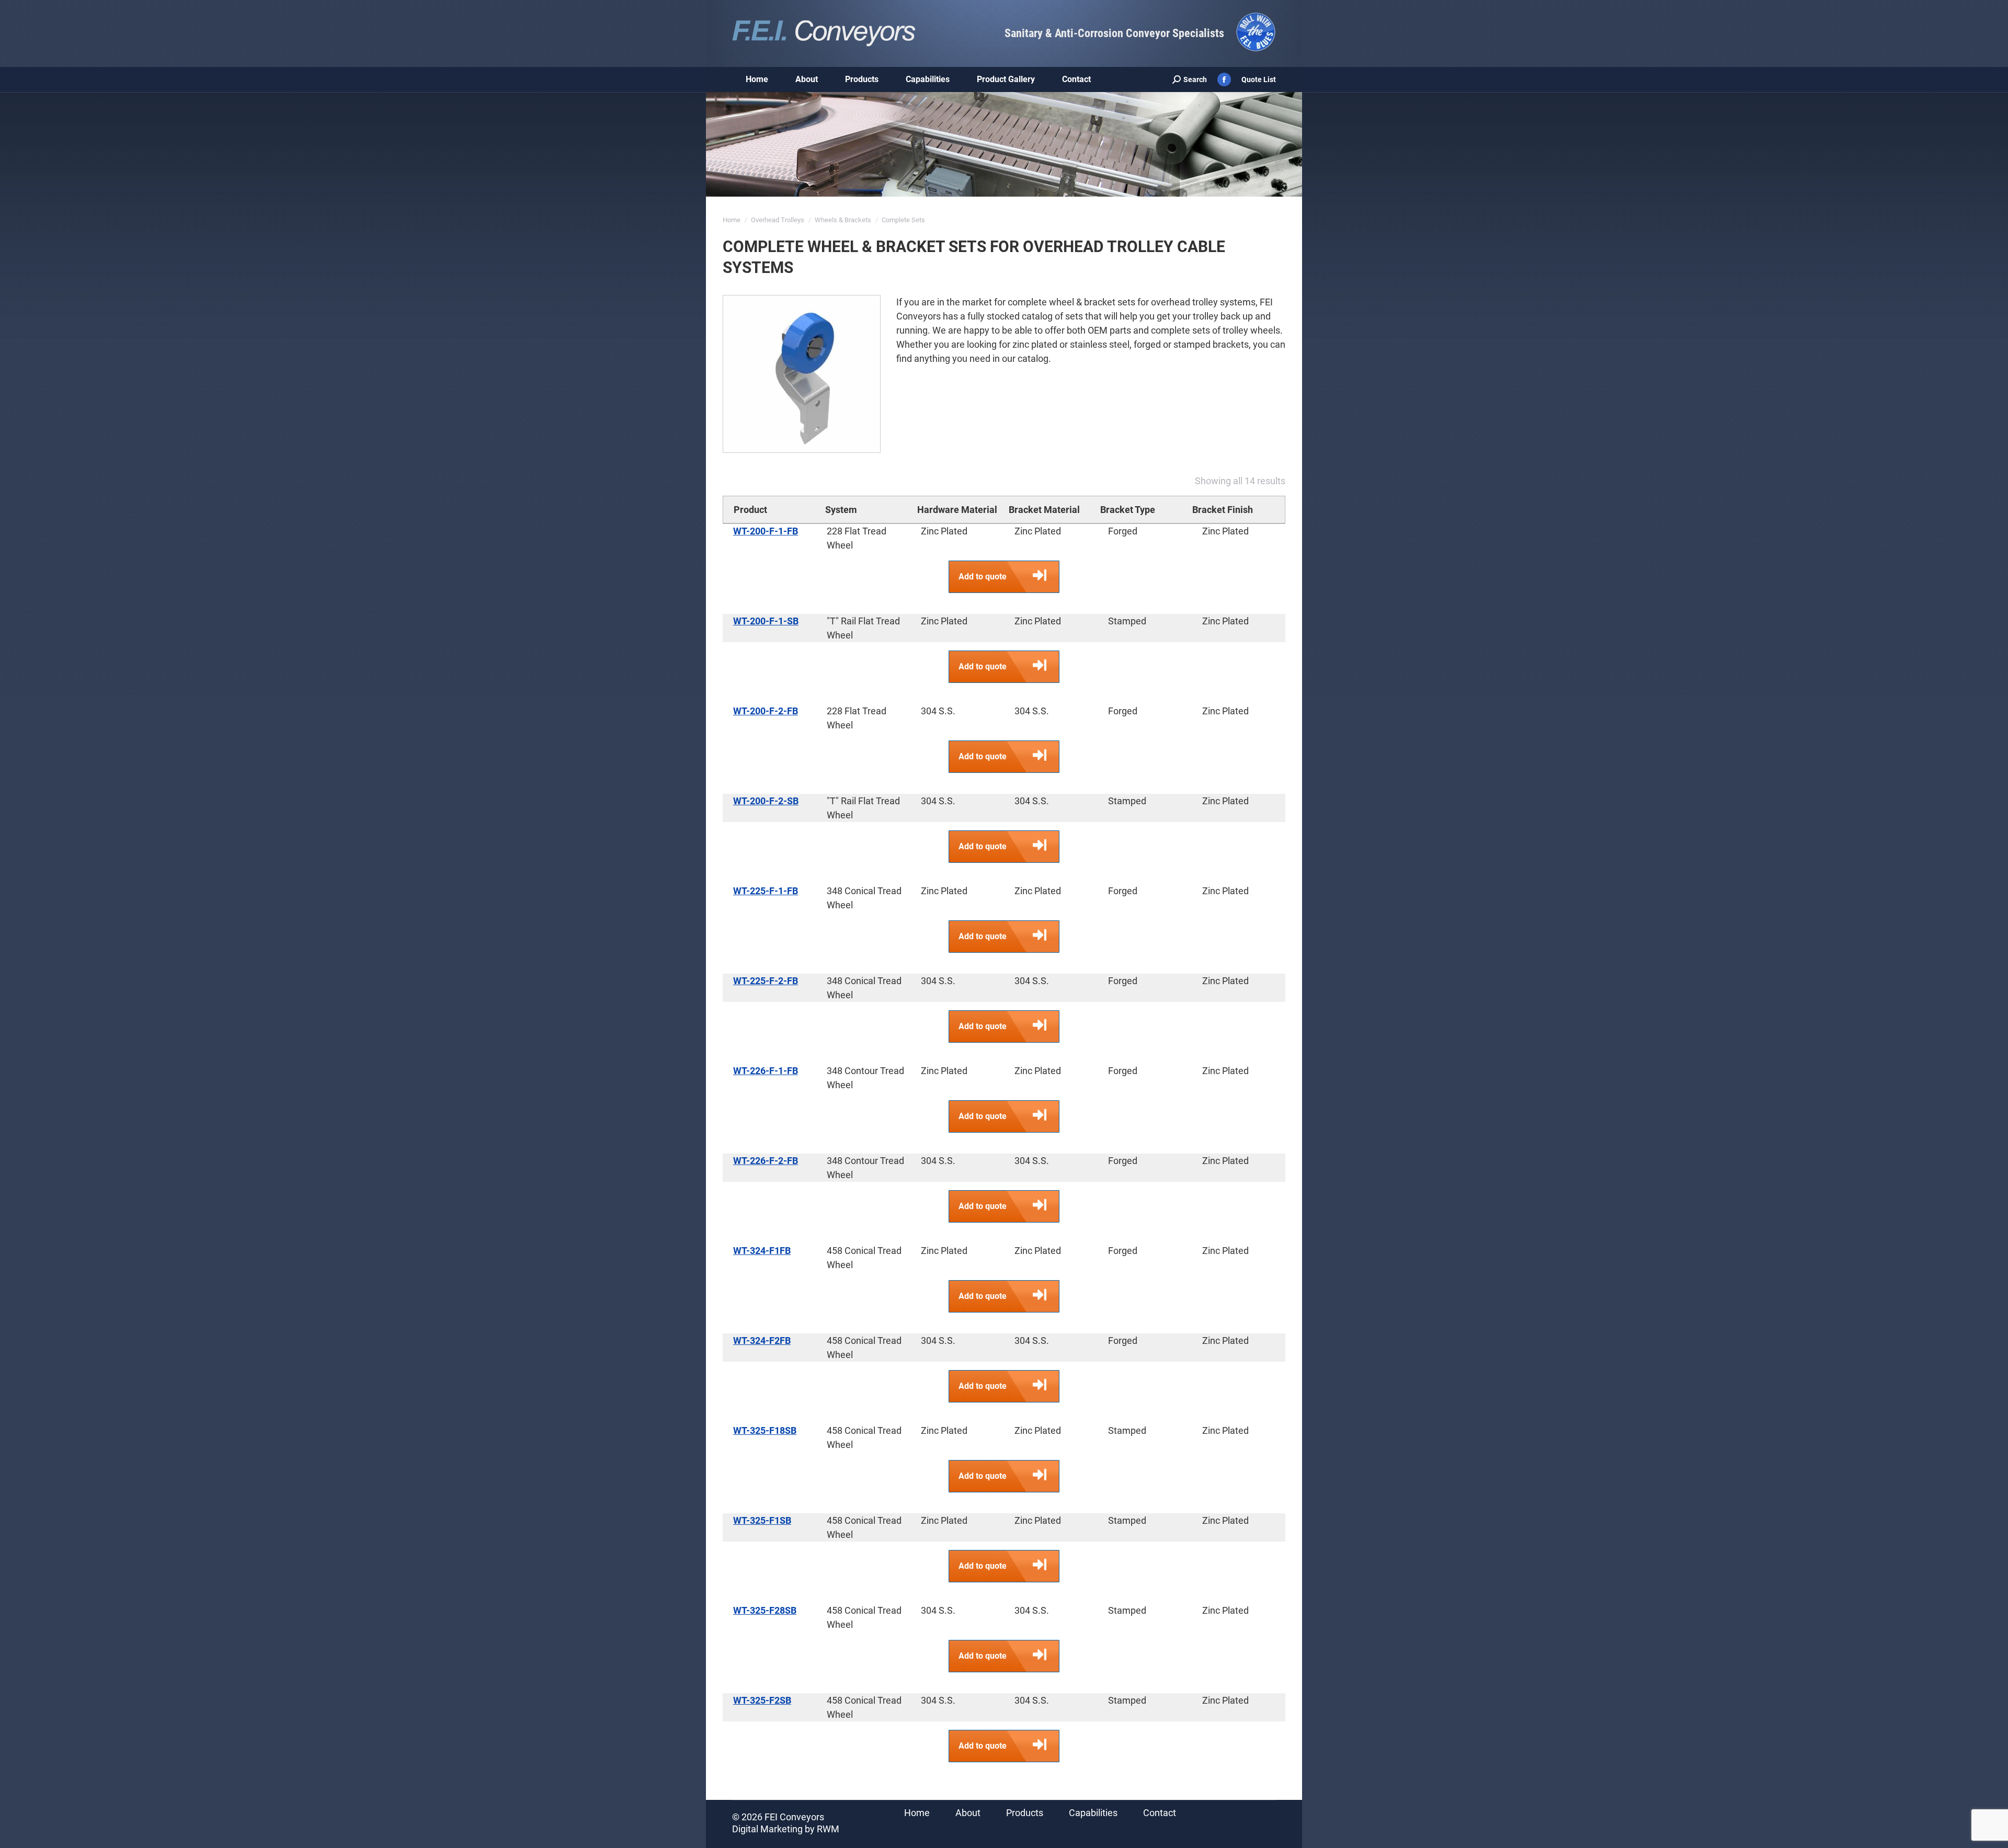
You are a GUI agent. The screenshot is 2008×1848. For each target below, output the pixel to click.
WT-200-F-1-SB (766, 621)
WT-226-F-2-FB (766, 1161)
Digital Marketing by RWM (786, 1829)
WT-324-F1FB (762, 1251)
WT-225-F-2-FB (766, 981)
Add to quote (983, 577)
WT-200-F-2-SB (766, 801)
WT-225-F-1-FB (766, 891)
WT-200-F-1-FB (766, 531)
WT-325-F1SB (762, 1520)
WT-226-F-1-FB (766, 1071)
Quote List (1259, 79)
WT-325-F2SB (762, 1700)
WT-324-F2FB (762, 1341)
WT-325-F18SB (765, 1430)
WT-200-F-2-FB (766, 711)
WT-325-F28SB (765, 1610)
